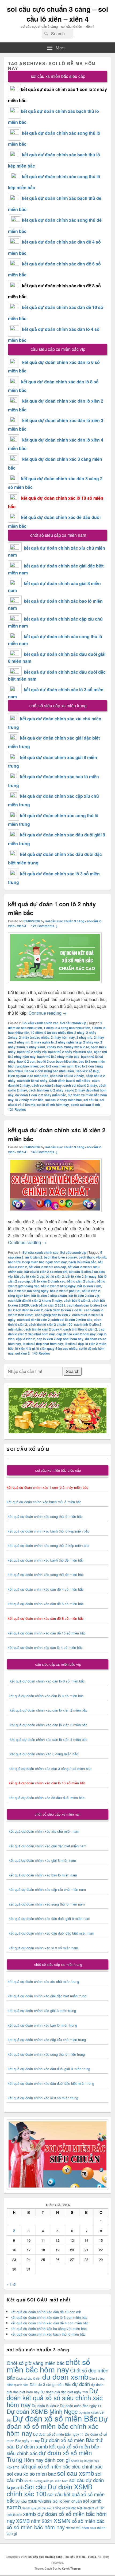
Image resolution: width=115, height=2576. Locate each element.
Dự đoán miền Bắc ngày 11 (81, 2406)
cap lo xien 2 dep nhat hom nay (60, 1339)
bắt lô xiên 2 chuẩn (81, 1281)
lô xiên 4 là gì (25, 1348)
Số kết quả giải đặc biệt (37, 2508)
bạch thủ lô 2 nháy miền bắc (58, 1057)
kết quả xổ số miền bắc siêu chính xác (62, 2466)
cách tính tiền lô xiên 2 (80, 1329)
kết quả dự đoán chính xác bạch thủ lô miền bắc (44, 1502)
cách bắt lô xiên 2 (77, 1300)
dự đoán (81, 2384)
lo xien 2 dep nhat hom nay (43, 1344)
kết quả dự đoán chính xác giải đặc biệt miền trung (47, 1996)
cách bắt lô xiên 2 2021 (48, 1305)
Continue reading (48, 1013)
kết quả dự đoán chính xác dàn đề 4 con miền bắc (50, 2323)
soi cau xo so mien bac (31, 2473)
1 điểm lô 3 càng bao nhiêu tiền (67, 1028)
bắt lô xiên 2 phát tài (65, 1291)
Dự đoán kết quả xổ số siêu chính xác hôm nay (55, 2397)
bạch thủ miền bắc (82, 1262)
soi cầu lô (91, 1100)
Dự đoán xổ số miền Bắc (55, 2418)
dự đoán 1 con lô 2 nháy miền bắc (41, 1095)
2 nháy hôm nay (63, 1037)
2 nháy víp (91, 1042)
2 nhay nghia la (42, 1042)
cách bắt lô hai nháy (32, 1081)
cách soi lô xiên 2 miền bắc (72, 1320)
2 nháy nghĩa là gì (68, 1042)
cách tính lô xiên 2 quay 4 (43, 1329)
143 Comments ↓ (44, 1152)
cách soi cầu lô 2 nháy (80, 1085)
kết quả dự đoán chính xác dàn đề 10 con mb (46, 2312)
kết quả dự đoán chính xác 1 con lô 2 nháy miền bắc (47, 1487)
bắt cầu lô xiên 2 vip (29, 1276)
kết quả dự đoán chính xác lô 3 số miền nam (43, 1948)
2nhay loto (55, 1047)
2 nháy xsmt (36, 1047)
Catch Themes (71, 2569)
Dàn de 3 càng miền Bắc (50, 2384)
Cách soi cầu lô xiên (29, 2378)
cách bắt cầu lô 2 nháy (67, 1076)
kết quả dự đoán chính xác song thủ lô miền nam (47, 1904)
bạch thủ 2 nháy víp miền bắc (70, 1052)
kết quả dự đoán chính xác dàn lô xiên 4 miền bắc (47, 1739)
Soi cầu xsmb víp (73, 1023)
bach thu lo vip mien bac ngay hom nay (37, 1262)
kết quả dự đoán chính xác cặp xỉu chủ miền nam (47, 1889)
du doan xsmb (65, 2376)
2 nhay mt (22, 1042)
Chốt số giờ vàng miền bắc (36, 2363)
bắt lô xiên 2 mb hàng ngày (28, 1291)
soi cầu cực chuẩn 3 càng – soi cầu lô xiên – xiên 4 (57, 14)
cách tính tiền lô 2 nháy (46, 1090)
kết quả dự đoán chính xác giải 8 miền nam (42, 1860)
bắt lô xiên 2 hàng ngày (58, 1286)
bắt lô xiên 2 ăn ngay (81, 1276)
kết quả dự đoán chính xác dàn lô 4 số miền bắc (45, 1647)
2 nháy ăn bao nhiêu (34, 1037)
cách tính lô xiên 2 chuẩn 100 (51, 1324)
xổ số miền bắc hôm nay (36, 2527)
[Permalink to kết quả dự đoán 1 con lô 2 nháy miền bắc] (55, 985)
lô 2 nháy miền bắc (29, 1100)
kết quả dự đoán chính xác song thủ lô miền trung (46, 2054)
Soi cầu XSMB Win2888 (34, 2501)
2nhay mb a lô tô (77, 1047)
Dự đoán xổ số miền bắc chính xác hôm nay (57, 2426)
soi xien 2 (22, 1353)
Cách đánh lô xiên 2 (28, 1310)
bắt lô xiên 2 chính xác (48, 1281)
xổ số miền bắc (88, 2521)
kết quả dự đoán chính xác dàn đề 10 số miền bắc (47, 1633)
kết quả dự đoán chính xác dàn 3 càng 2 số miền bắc (49, 1769)
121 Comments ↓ (44, 926)
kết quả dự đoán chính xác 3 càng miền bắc (42, 1754)
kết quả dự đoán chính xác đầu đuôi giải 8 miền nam (49, 1918)
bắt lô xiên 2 (55, 1276)
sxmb (14, 2507)
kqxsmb (13, 2467)
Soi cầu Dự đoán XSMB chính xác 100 (49, 2490)
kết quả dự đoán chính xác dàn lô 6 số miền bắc (47, 1681)
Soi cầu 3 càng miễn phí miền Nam (46, 2481)
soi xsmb (92, 2501)
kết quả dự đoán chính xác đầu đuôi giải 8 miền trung (49, 2069)
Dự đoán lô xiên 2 (45, 2406)
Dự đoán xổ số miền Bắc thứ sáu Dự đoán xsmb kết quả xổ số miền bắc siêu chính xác (55, 2446)
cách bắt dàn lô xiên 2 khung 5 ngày (35, 1300)
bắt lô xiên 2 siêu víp (84, 1296)
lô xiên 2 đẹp (74, 1344)
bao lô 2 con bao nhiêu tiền (57, 1061)
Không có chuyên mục (85, 2461)
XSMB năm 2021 (34, 2521)
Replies (17, 1109)
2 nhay (79, 1033)
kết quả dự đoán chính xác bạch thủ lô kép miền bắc (48, 1531)
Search (73, 1371)
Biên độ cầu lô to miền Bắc (28, 1076)
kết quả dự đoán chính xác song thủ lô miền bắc (45, 1516)
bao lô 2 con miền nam (57, 1066)
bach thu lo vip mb (92, 1257)
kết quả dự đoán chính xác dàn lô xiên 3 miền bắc (47, 1725)
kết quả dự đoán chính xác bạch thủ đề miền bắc (45, 1560)
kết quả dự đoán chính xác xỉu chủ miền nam (44, 1831)
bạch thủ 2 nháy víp (32, 1052)
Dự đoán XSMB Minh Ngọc (42, 2411)
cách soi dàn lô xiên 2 (33, 1320)
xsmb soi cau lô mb (85, 1105)
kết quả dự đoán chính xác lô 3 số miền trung (43, 2098)
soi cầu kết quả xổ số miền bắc (56, 2497)
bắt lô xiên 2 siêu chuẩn (49, 1296)
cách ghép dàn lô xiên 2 (53, 1315)
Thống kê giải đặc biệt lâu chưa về (75, 2508)
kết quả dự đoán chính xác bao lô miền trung (42, 2025)
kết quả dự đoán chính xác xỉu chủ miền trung (43, 1981)
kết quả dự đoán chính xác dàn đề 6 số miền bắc (46, 1604)
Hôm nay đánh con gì (47, 2460)
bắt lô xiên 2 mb (89, 1286)
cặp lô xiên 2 (26, 1339)
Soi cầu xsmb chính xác (41, 1023)
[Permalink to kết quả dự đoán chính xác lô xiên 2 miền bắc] (55, 1215)
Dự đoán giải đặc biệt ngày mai (64, 2392)
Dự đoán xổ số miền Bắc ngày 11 (58, 2434)
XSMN (62, 2520)
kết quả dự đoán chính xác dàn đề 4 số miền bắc (46, 1589)
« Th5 (11, 2284)
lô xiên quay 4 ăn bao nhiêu (57, 1348)
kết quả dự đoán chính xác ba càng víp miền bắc (49, 2329)
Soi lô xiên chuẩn (67, 2501)
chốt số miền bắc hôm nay (48, 2365)
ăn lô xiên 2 (34, 1257)
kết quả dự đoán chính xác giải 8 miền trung (42, 2011)
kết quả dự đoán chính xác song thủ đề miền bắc (46, 1575)
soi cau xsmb (76, 2473)
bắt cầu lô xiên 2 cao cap (47, 1267)
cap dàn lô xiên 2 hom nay (76, 1334)
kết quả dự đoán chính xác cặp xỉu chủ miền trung (47, 2040)
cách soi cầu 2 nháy (47, 1085)
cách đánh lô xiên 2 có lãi (63, 1310)
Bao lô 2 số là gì (87, 1071)
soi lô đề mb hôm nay (53, 1105)
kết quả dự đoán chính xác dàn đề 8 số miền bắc (46, 1618)
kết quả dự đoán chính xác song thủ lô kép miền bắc (49, 1545)
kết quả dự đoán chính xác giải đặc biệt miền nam (48, 1846)
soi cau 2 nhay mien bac (64, 1100)
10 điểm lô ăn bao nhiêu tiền (52, 1033)
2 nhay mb (84, 1037)
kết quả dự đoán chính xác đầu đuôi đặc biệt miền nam (51, 1933)
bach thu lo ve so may (60, 1257)
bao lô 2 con (26, 1061)
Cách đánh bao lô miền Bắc (70, 1081)
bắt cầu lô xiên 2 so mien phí (46, 1272)
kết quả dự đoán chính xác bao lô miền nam (43, 1875)
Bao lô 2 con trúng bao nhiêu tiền (49, 1071)
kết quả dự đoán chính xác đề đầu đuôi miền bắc (46, 1798)
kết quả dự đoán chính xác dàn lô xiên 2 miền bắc (47, 1710)
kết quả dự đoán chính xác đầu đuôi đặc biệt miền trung (51, 2083)
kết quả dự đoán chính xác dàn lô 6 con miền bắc (49, 2317)
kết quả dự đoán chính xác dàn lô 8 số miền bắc (45, 1696)
